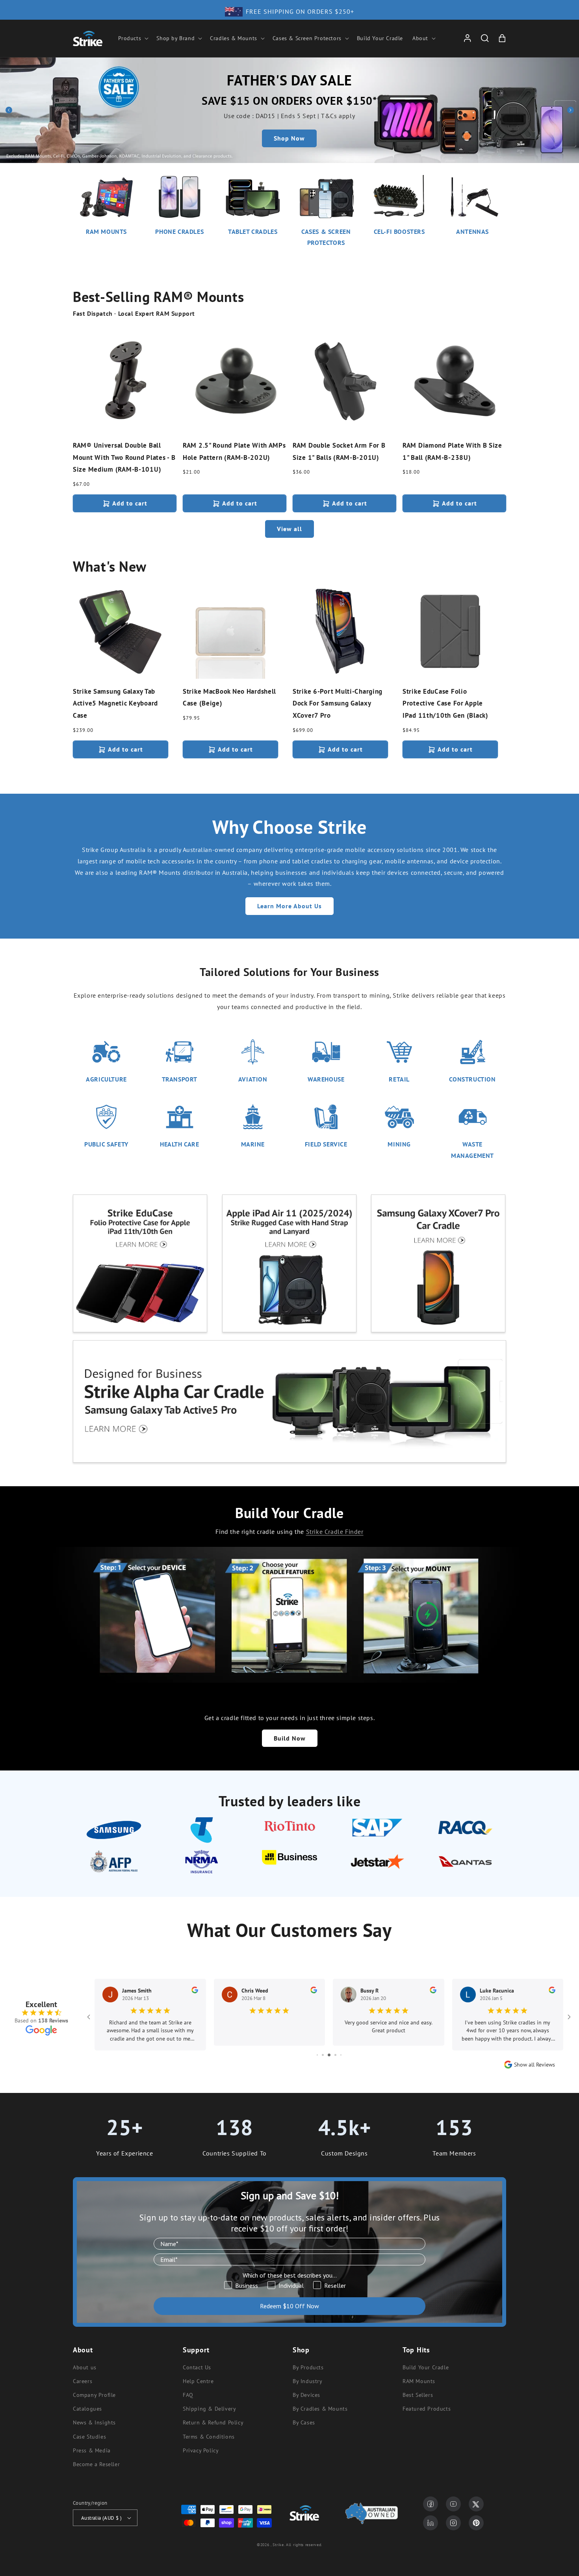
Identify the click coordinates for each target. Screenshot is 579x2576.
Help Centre (198, 2381)
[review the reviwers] (195, 1991)
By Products (308, 2367)
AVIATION (253, 1079)
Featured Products (427, 2409)
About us (85, 2367)
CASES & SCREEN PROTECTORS (326, 237)
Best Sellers (418, 2395)
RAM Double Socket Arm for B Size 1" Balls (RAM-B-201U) (339, 451)
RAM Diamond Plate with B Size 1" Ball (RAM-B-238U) (452, 451)
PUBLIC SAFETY (106, 1144)
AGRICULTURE (106, 1079)
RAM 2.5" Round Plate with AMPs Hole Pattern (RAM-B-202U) (234, 451)
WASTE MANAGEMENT (472, 1150)
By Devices (306, 2395)
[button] (133, 38)
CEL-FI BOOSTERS (399, 231)
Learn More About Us (289, 906)
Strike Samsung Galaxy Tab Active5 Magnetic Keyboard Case (115, 703)
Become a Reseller (96, 2464)
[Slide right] (570, 110)
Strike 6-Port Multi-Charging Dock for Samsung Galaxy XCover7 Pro (338, 703)
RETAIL (399, 1079)
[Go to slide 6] (341, 2055)
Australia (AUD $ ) (101, 2518)
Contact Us (197, 2367)
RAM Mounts (419, 2381)
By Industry (308, 2381)
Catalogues (87, 2409)
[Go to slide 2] (317, 2055)
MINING (399, 1144)
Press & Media (92, 2450)
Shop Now (289, 138)
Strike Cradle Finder (335, 1532)
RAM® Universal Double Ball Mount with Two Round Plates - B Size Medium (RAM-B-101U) (124, 457)
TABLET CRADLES (253, 231)
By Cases (304, 2422)
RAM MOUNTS (106, 231)
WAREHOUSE (326, 1079)
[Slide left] (9, 110)
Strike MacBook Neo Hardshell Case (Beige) (229, 697)
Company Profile (94, 2395)
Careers (83, 2381)
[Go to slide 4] (329, 2055)
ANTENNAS (472, 231)
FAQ (188, 2395)
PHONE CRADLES (179, 231)
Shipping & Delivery (209, 2409)
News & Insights (94, 2422)
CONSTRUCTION (472, 1079)
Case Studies (89, 2437)
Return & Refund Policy (213, 2422)
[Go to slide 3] (323, 2055)
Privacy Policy (201, 2450)
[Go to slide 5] (335, 2055)
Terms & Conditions (209, 2437)
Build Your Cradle (426, 2367)
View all (289, 529)
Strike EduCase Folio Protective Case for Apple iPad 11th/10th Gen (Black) (445, 703)
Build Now (290, 1738)
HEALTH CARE (180, 1144)
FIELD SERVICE (326, 1144)
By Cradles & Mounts (320, 2409)
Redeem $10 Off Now (289, 2306)
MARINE (253, 1144)
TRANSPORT (180, 1079)
